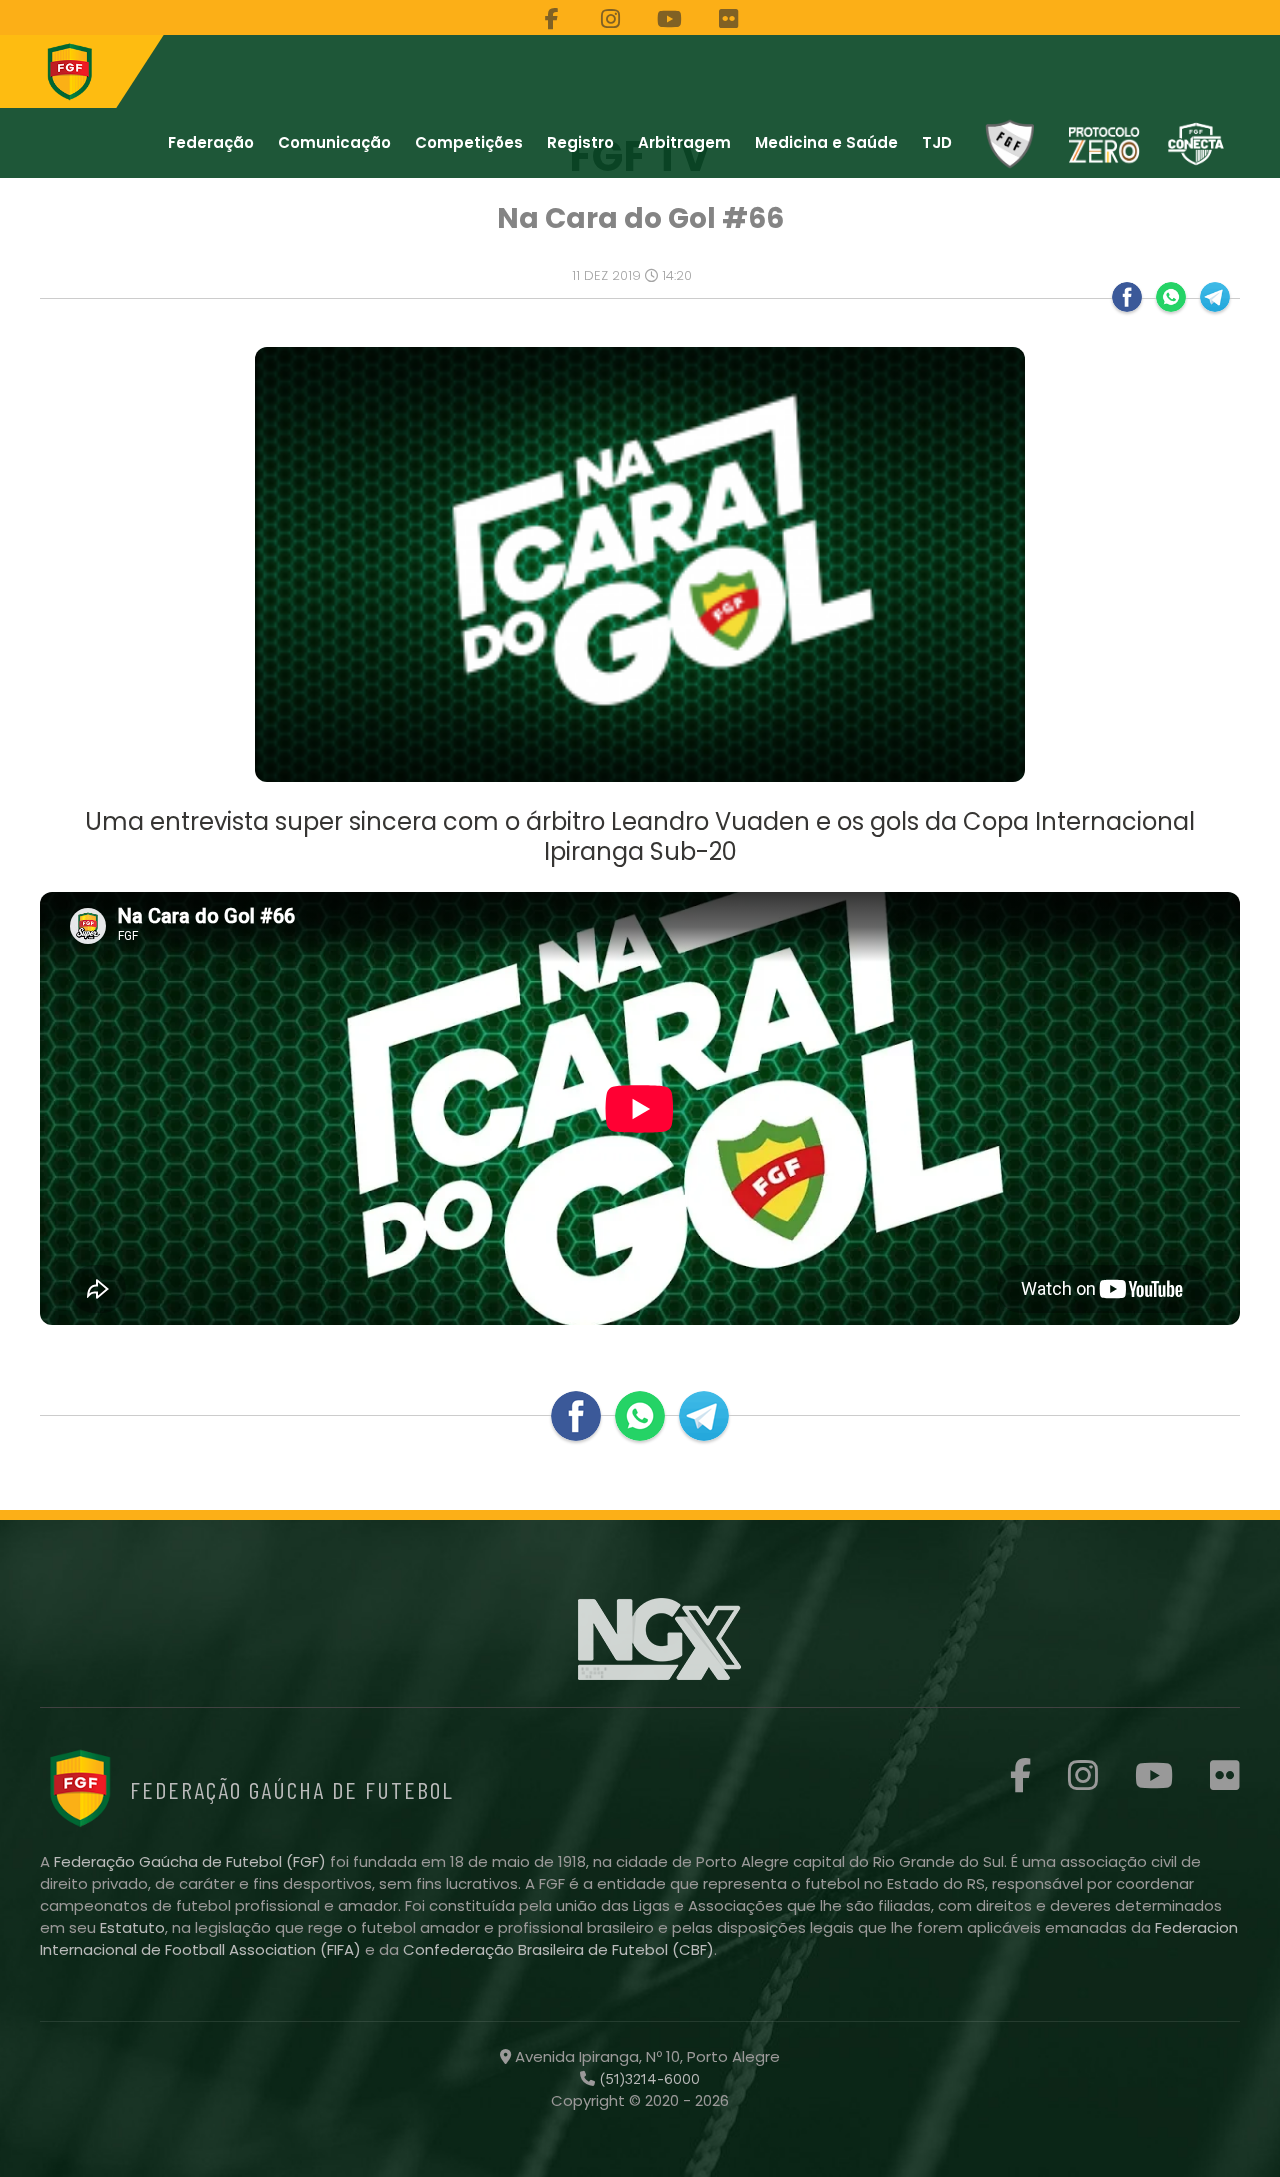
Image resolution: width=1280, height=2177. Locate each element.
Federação (211, 142)
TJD (937, 142)
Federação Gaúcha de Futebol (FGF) (192, 1861)
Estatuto (132, 1927)
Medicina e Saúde (826, 142)
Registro (580, 142)
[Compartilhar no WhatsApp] (1171, 297)
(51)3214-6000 (647, 2079)
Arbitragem (684, 142)
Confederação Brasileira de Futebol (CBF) (558, 1949)
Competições (469, 142)
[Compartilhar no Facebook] (1127, 297)
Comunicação (334, 142)
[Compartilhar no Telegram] (1215, 297)
